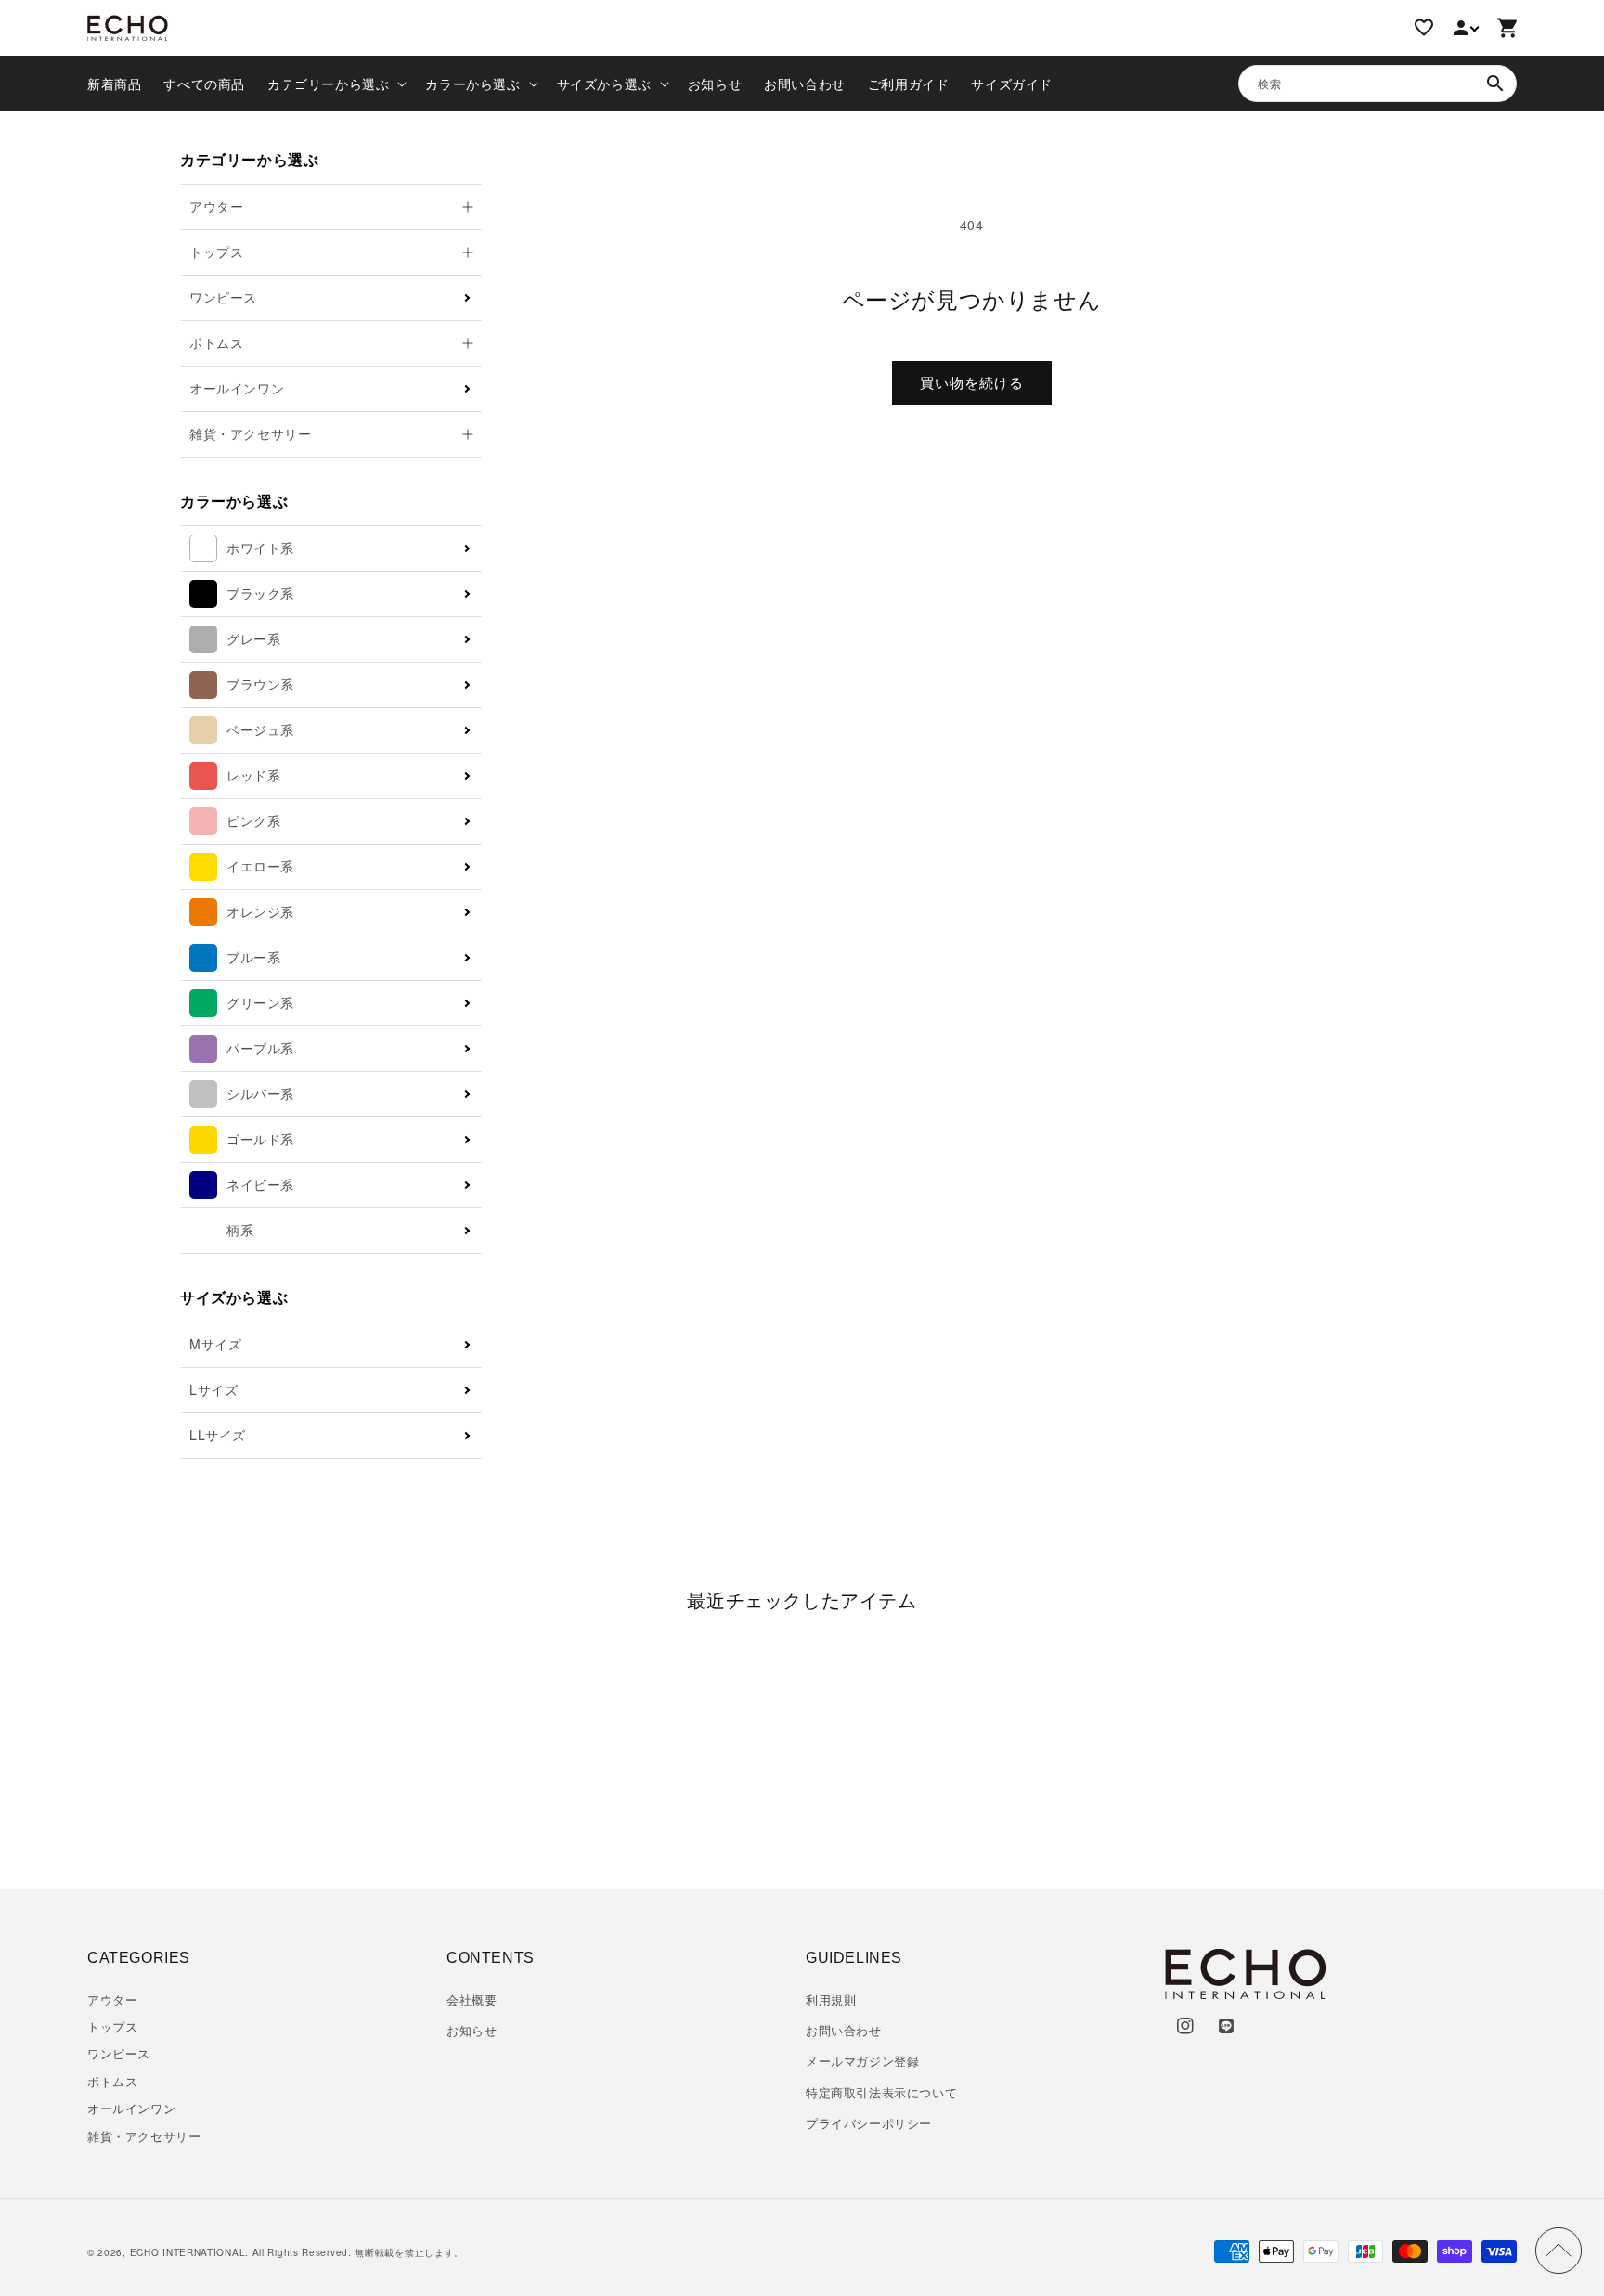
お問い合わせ (844, 2030)
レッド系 (253, 775)
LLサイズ (218, 1435)
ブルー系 (253, 957)
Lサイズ (213, 1389)
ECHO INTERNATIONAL (188, 2252)
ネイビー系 (260, 1184)
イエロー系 (260, 866)
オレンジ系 (260, 911)
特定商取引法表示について (881, 2092)
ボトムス (112, 2081)
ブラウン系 (260, 684)
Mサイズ (215, 1344)
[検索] (1495, 84)
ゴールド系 (260, 1139)
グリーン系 (260, 1002)
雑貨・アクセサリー (144, 2136)
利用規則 (831, 1999)
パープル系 (260, 1048)
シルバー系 (260, 1093)
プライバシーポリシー (869, 2123)
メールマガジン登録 (862, 2061)
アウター (112, 1999)
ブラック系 (260, 593)
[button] (335, 84)
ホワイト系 (260, 548)
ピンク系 (253, 820)
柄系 (240, 1230)
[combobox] (1378, 84)
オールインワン (237, 388)
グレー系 (253, 638)
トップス (112, 2026)
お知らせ (472, 2030)
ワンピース (223, 297)
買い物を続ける (972, 382)
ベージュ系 (260, 729)
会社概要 (472, 1999)
